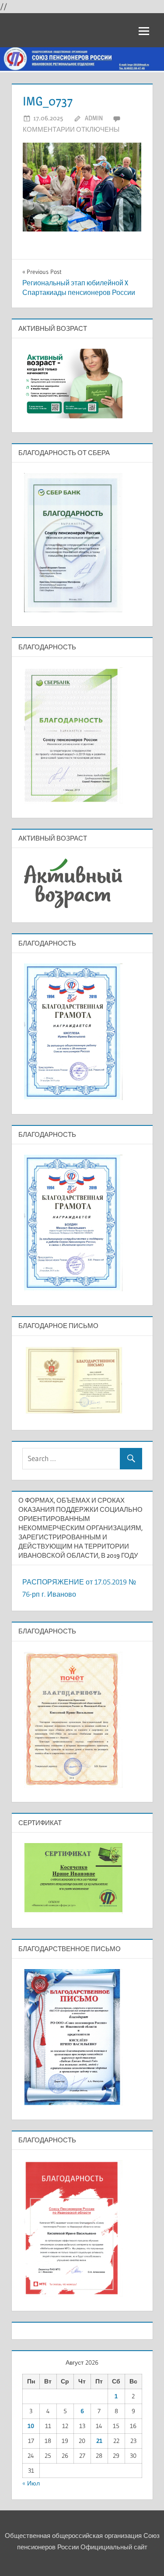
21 (99, 2441)
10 (31, 2426)
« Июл (31, 2483)
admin (94, 118)
